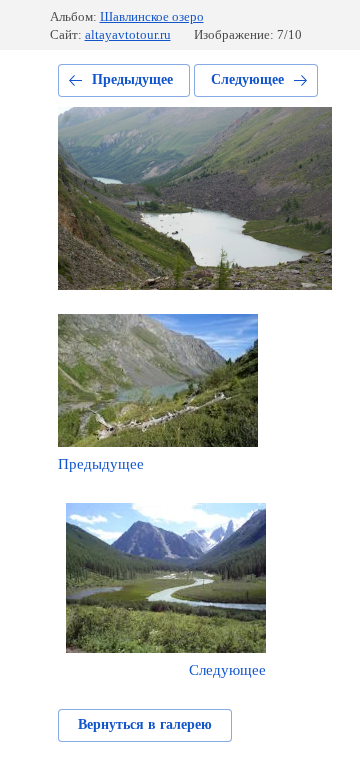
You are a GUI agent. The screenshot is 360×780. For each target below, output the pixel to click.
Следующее (247, 79)
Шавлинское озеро (152, 16)
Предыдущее (132, 79)
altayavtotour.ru (128, 34)
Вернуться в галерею (145, 724)
